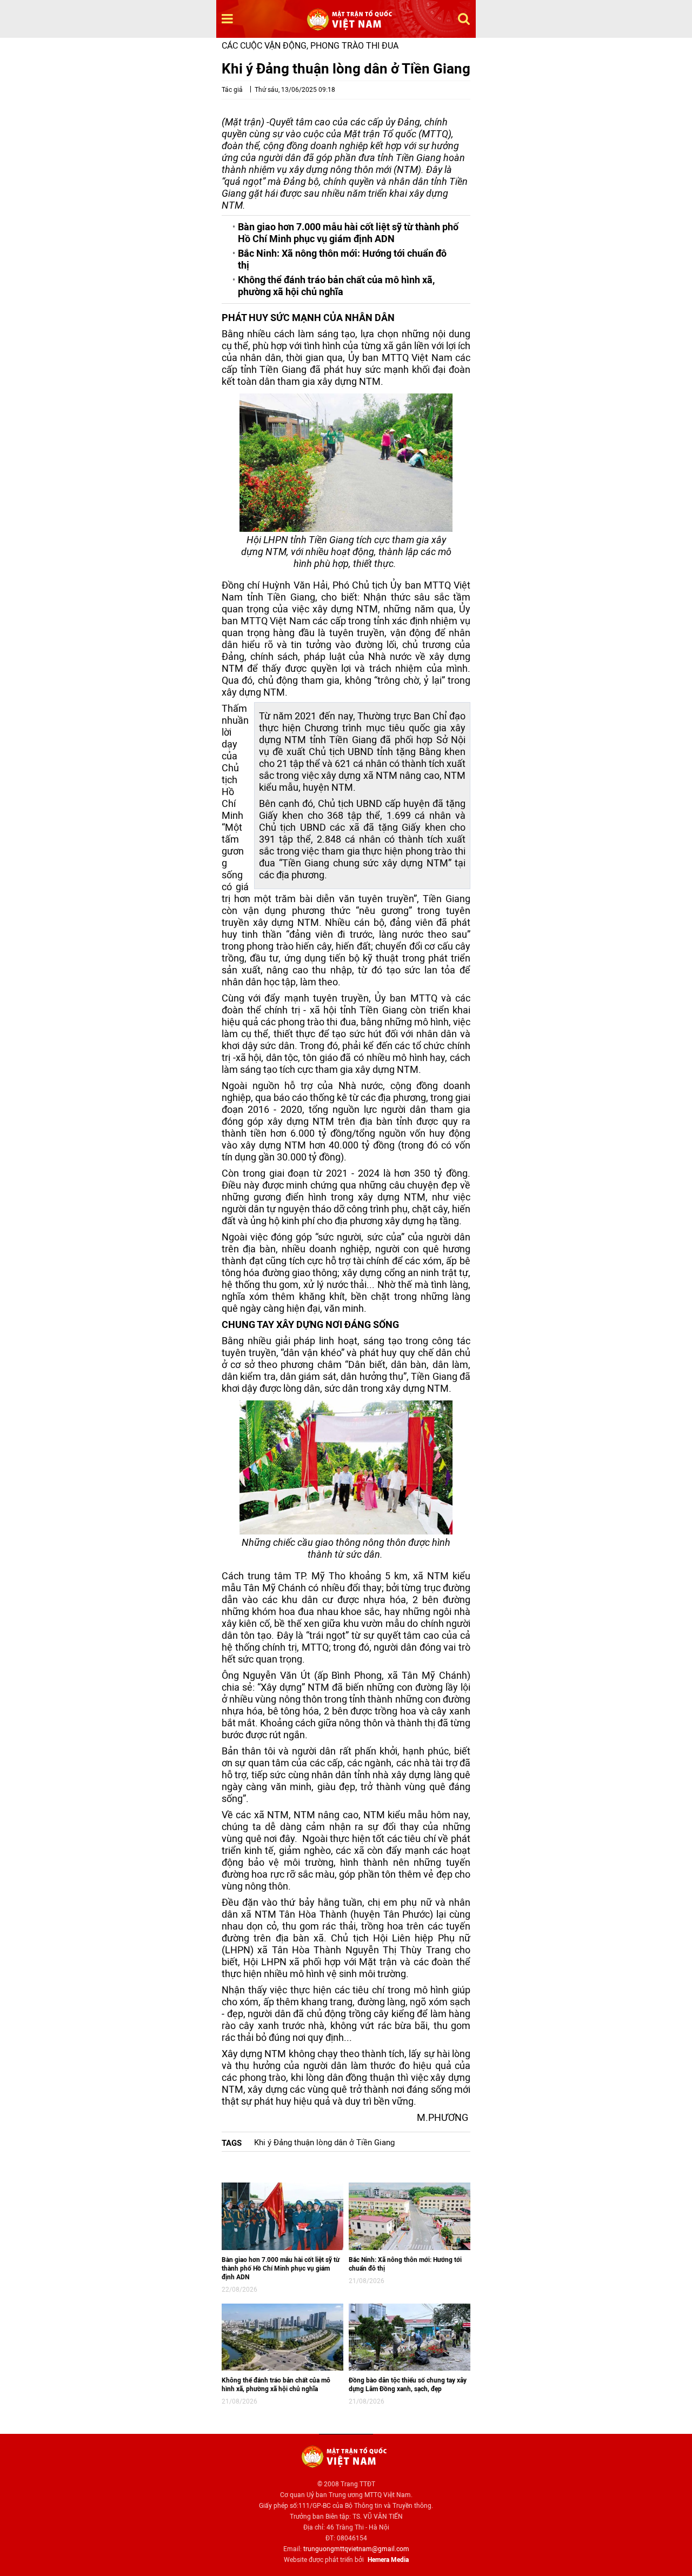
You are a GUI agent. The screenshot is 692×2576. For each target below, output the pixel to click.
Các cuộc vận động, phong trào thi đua (310, 46)
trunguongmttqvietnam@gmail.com (356, 2549)
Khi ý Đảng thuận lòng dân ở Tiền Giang (324, 2143)
